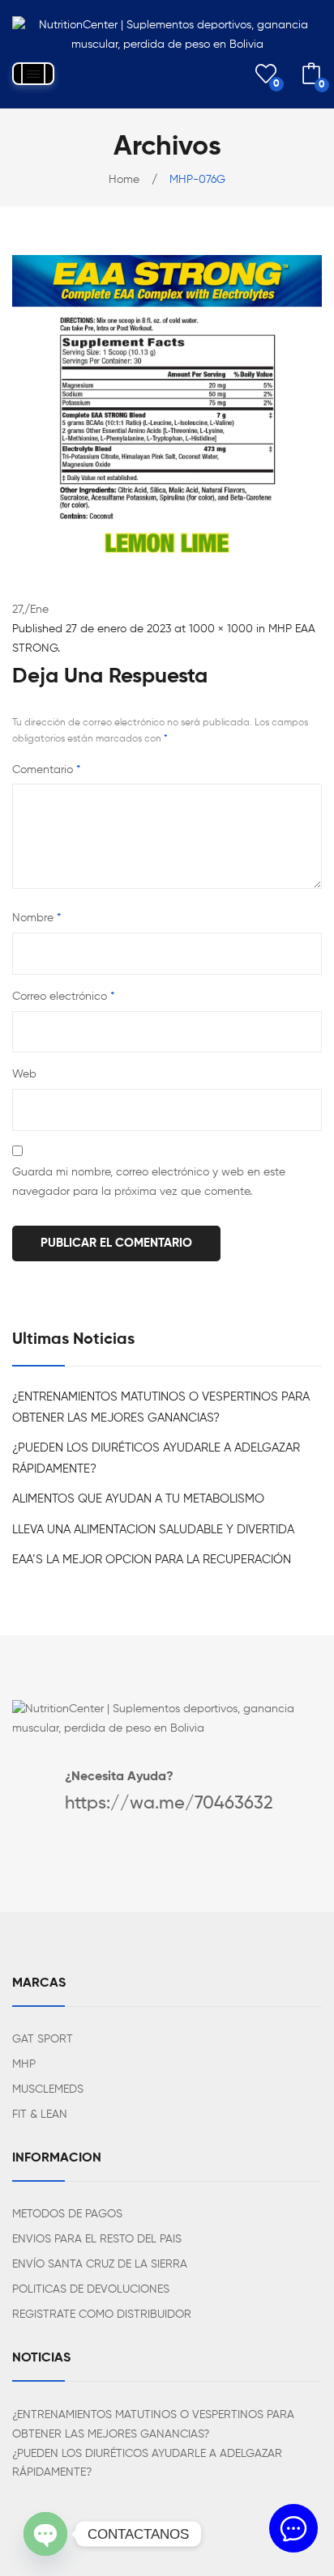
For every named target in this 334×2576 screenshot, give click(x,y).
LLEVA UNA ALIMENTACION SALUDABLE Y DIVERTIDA (153, 1530)
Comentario (46, 770)
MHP (24, 2064)
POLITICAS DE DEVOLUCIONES (91, 2289)
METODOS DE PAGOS (67, 2214)
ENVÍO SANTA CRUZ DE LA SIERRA (100, 2264)
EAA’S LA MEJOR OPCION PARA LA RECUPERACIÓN (152, 1560)
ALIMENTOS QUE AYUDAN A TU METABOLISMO (138, 1499)
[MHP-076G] (167, 409)
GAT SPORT (43, 2039)
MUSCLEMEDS (48, 2089)
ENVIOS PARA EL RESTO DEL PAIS (97, 2239)
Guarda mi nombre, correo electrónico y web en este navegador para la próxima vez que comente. (149, 1182)
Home (124, 180)
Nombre (36, 918)
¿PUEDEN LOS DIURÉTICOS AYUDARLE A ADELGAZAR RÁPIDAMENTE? (156, 1458)
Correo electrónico (63, 997)
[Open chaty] (45, 2534)
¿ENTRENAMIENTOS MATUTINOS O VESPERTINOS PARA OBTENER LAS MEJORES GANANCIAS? (161, 1407)
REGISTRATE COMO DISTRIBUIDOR (102, 2315)
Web (24, 1074)
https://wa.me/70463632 (169, 1804)
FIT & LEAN (40, 2115)
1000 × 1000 (221, 629)
